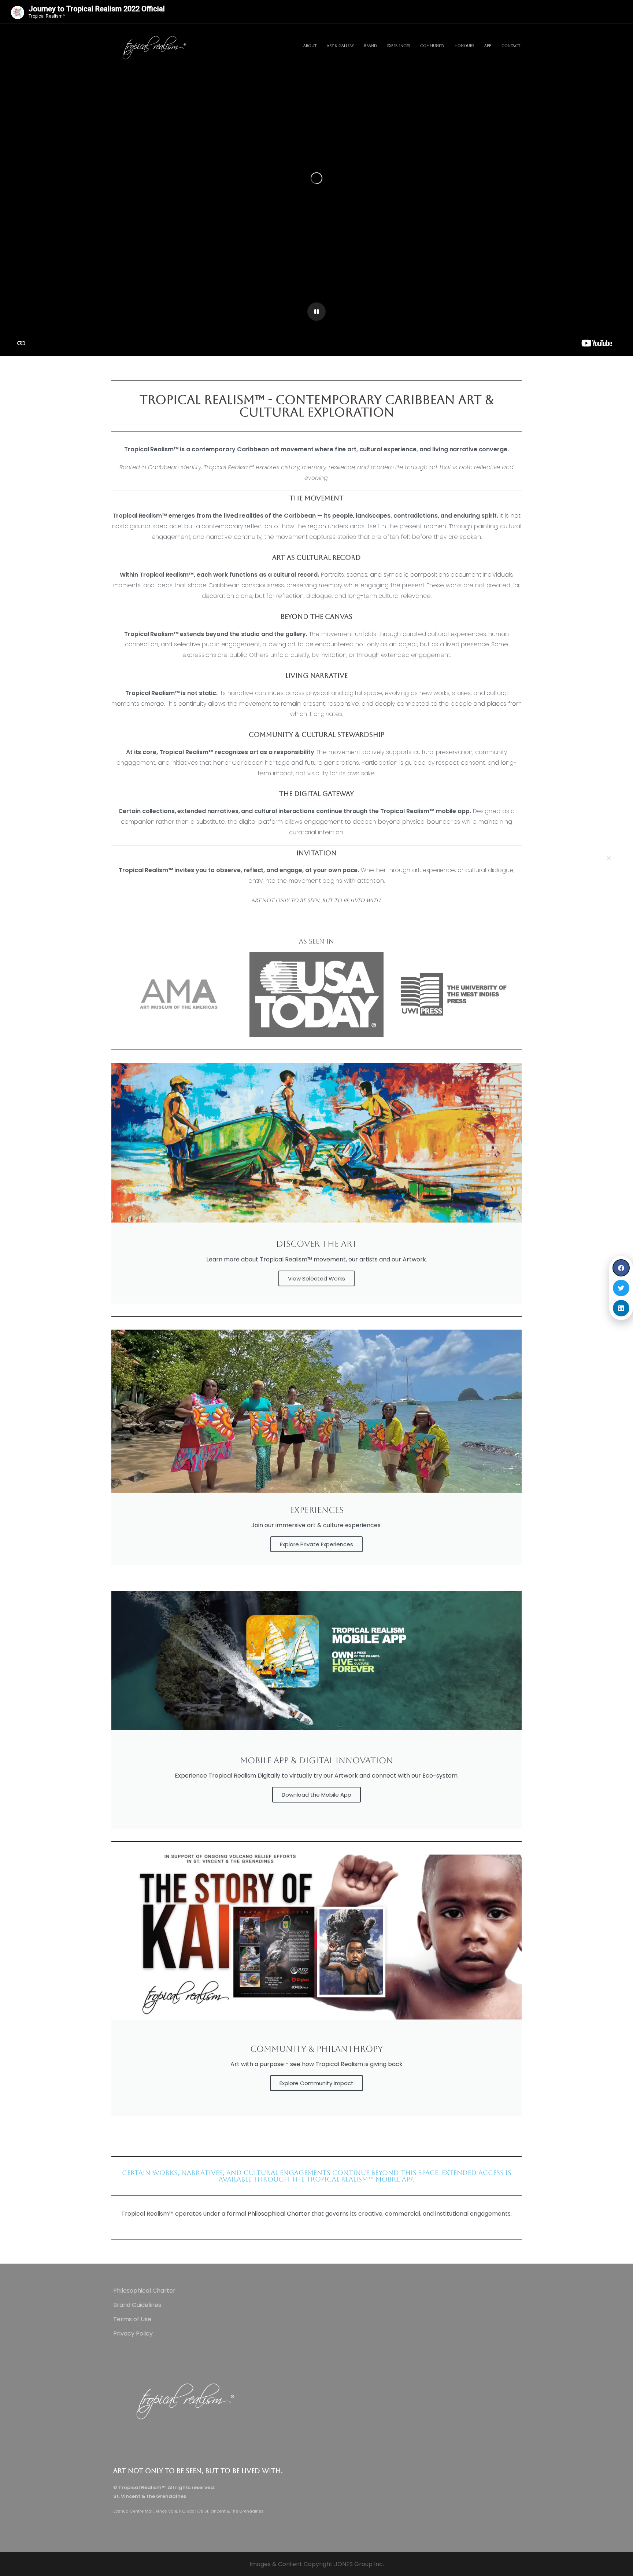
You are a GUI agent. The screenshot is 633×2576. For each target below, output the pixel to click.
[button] (609, 858)
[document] (316, 1288)
